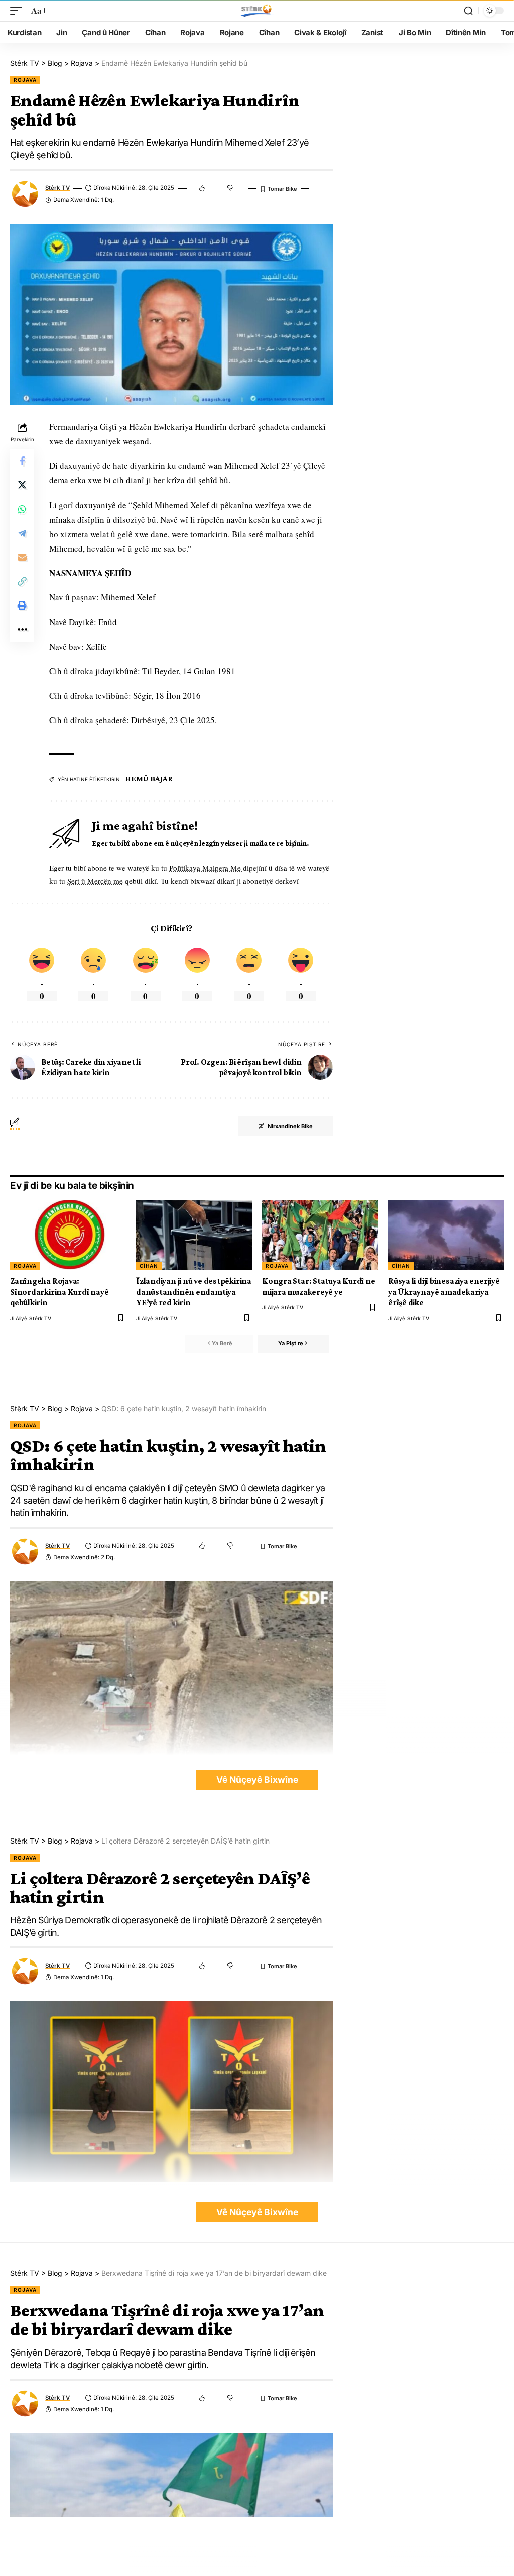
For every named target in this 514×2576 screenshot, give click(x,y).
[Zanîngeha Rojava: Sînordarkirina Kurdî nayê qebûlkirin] (68, 1235)
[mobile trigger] (19, 11)
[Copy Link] (22, 581)
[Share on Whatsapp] (22, 509)
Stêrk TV (57, 188)
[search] (468, 11)
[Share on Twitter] (22, 485)
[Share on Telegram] (22, 533)
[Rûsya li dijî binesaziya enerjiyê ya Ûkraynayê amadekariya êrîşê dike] (446, 1235)
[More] (22, 630)
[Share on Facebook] (22, 461)
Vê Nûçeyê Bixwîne (257, 1780)
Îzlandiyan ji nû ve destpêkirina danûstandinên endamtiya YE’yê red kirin (194, 1292)
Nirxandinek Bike (290, 1126)
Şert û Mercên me (95, 881)
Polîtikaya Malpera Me (206, 868)
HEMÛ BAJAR (149, 778)
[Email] (22, 557)
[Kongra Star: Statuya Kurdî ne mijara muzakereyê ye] (320, 1235)
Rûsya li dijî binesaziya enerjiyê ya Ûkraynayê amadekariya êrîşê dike (444, 1292)
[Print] (22, 605)
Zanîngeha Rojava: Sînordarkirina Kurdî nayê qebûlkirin (59, 1292)
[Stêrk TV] (257, 11)
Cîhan (149, 1266)
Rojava (25, 80)
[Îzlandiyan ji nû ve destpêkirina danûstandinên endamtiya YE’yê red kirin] (194, 1235)
